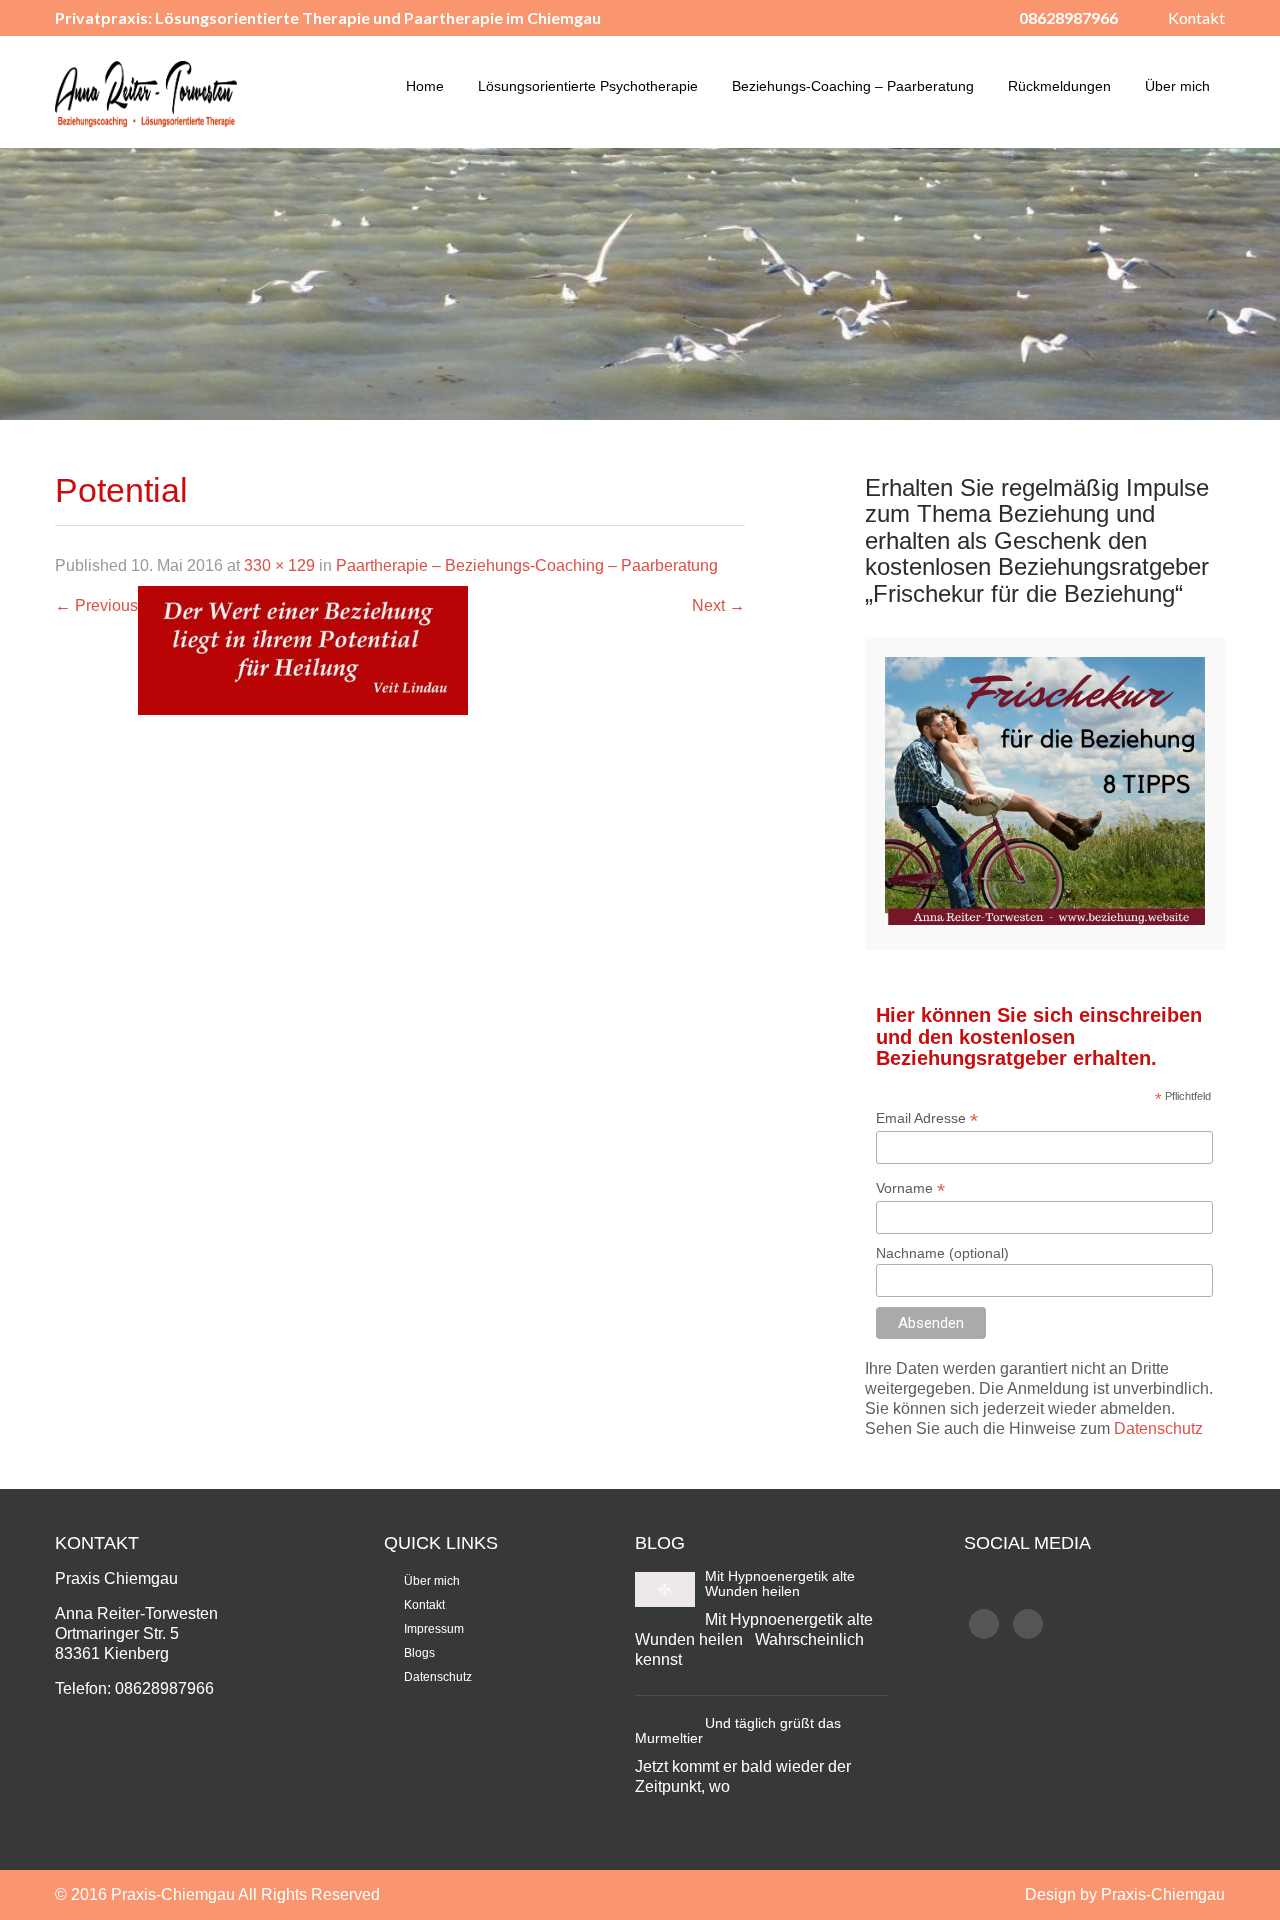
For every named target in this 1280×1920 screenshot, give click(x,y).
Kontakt (1196, 17)
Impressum (434, 1629)
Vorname (910, 1188)
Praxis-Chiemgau (174, 1894)
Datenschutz (1158, 1428)
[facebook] (984, 1624)
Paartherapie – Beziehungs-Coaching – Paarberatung (527, 565)
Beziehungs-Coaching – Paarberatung (853, 86)
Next (718, 605)
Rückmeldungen (1059, 86)
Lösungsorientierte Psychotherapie (588, 86)
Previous (96, 605)
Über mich (1177, 86)
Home (425, 86)
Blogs (419, 1653)
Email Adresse (927, 1118)
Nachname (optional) (942, 1253)
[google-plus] (1028, 1624)
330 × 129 (279, 565)
